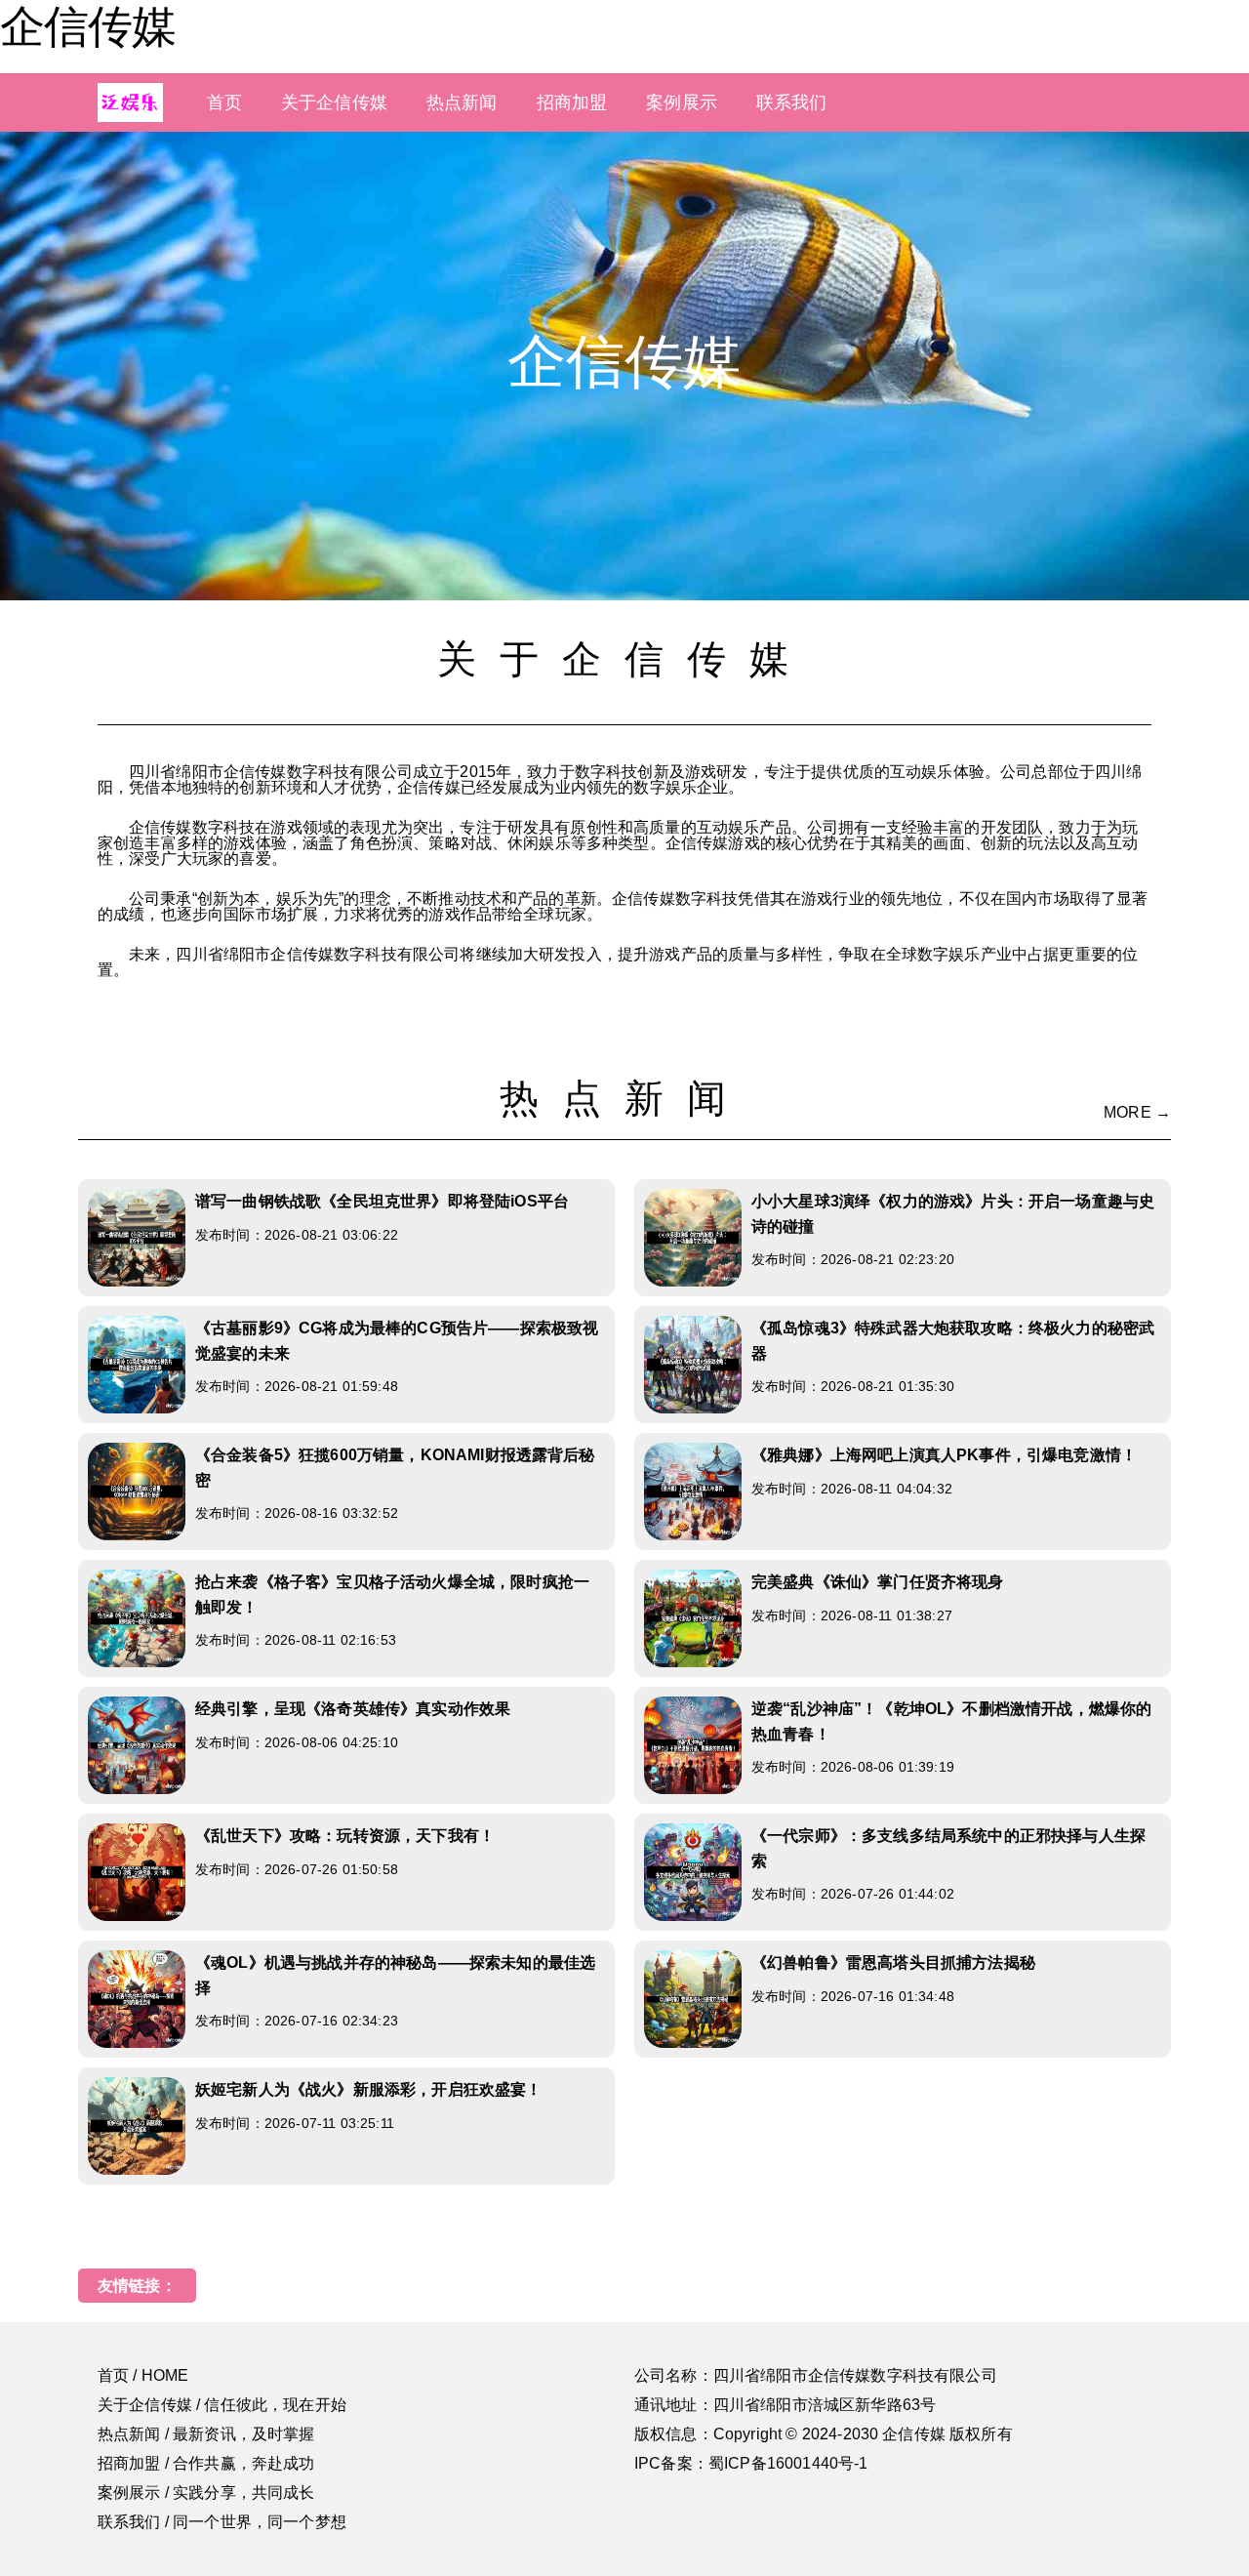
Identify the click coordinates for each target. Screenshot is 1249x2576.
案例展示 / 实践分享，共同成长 (206, 2493)
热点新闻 (462, 102)
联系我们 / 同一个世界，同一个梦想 (222, 2522)
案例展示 (682, 102)
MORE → (1137, 1112)
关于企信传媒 (334, 102)
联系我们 (792, 102)
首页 (224, 102)
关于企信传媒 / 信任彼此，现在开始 (222, 2405)
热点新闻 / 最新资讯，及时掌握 (206, 2434)
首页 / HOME (143, 2375)
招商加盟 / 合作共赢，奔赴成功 (206, 2463)
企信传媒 (88, 26)
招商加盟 (572, 102)
